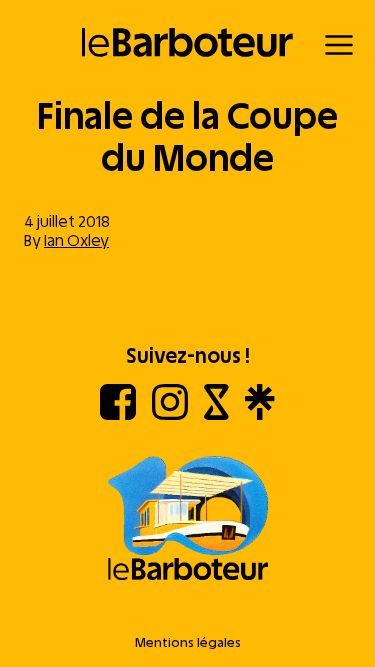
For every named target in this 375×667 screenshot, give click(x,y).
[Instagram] (170, 414)
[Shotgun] (216, 414)
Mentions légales (188, 642)
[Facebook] (118, 414)
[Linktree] (259, 414)
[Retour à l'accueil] (187, 42)
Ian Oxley (76, 240)
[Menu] (339, 45)
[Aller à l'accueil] (187, 520)
